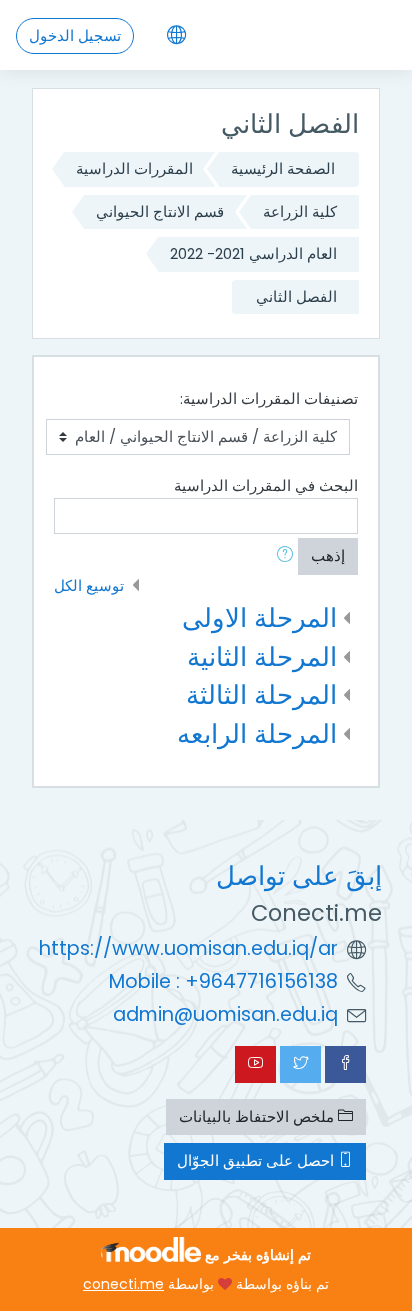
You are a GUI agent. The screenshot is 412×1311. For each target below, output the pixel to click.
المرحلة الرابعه (257, 733)
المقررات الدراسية (134, 168)
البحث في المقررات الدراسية (266, 485)
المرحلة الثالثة (261, 694)
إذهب (328, 555)
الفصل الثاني (296, 296)
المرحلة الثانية (262, 656)
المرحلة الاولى (259, 617)
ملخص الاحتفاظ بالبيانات (258, 1116)
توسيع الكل (89, 585)
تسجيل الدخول (75, 35)
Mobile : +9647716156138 (223, 981)
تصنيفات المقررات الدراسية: (269, 398)
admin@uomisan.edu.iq (225, 1014)
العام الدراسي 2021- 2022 (253, 253)
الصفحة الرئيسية (283, 168)
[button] (281, 556)
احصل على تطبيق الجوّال (257, 1160)
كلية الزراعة (300, 211)
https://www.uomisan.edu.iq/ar (188, 948)
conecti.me (123, 1284)
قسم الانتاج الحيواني (160, 211)
